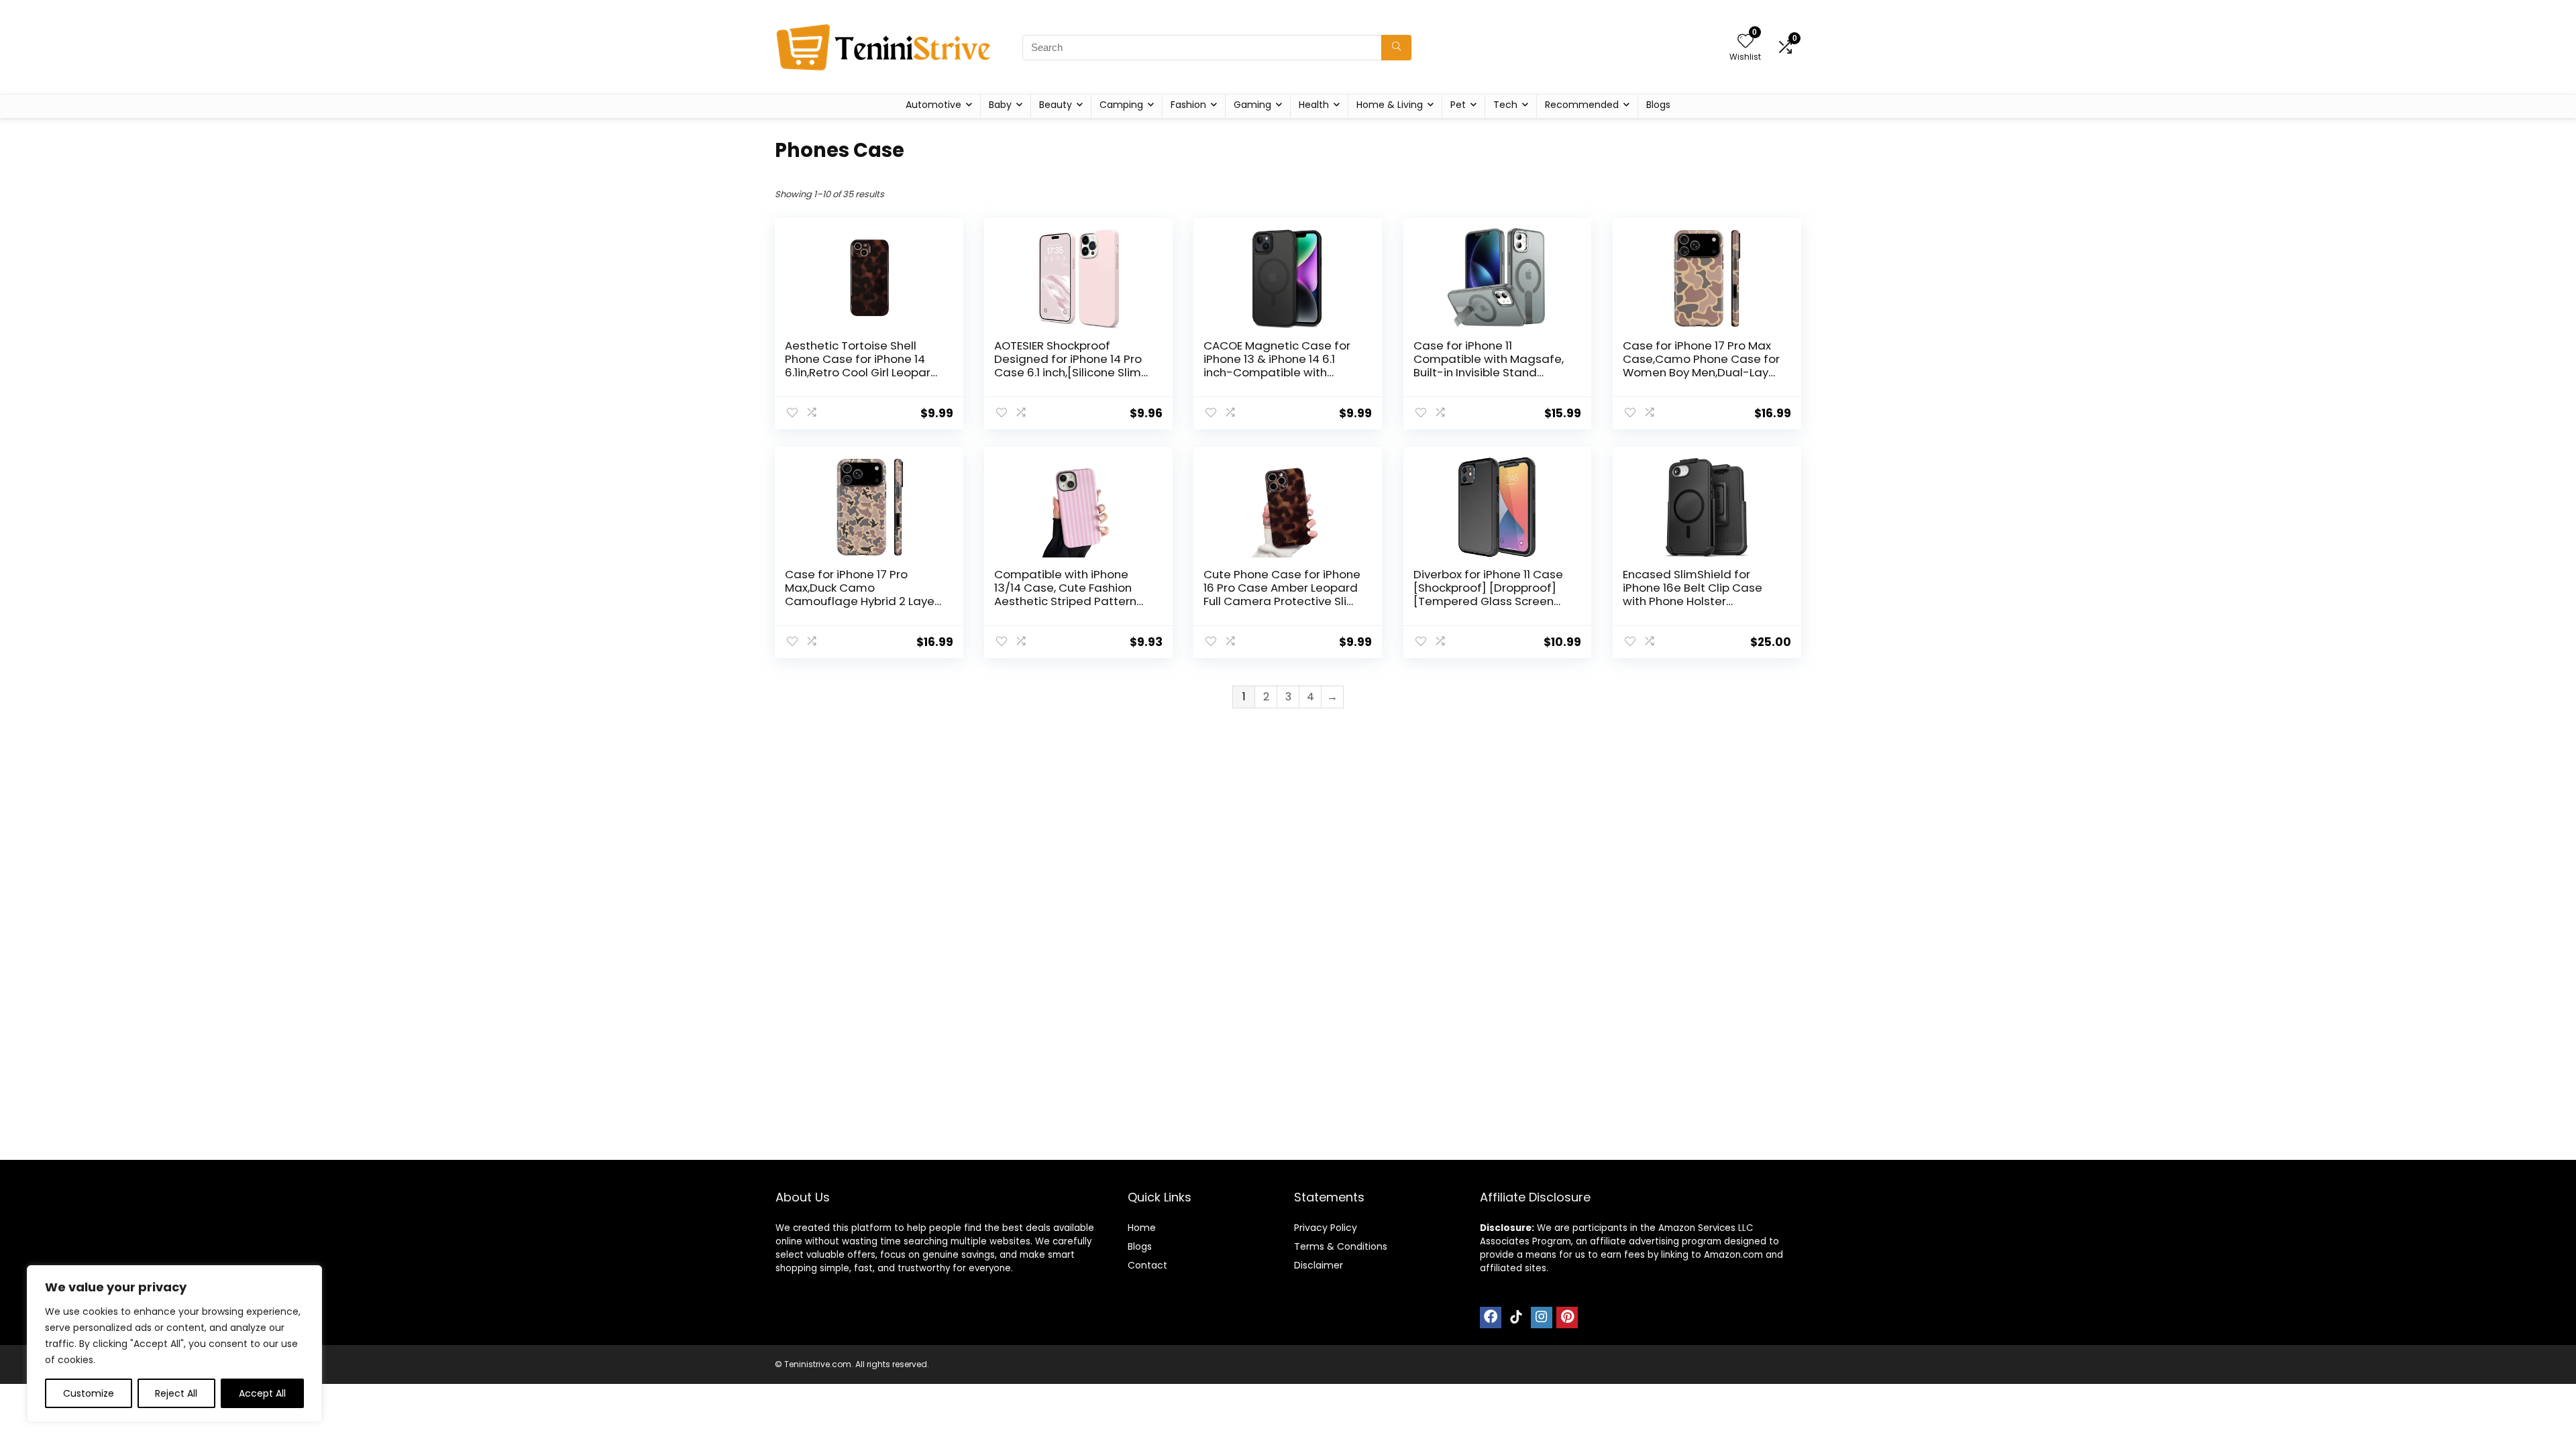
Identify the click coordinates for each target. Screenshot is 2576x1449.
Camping (1121, 105)
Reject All (176, 1393)
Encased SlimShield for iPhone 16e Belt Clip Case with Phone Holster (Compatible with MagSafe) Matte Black (1693, 601)
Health (1314, 105)
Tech (1505, 105)
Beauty (1056, 105)
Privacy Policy (1326, 1228)
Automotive (933, 105)
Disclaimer (1319, 1265)
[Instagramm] (1542, 1318)
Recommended (1582, 105)
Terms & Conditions (1341, 1246)
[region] (174, 1344)
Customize (89, 1393)
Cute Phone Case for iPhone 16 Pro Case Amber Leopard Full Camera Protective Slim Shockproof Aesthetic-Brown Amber (1282, 601)
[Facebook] (1491, 1318)
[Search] (1396, 48)
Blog (1137, 1246)
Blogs (1658, 105)
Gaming (1252, 105)
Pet (1458, 105)
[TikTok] (1516, 1318)
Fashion (1188, 105)
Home (1142, 1228)
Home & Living (1390, 105)
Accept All (262, 1393)
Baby (1000, 105)
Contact (1147, 1265)
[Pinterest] (1567, 1318)
